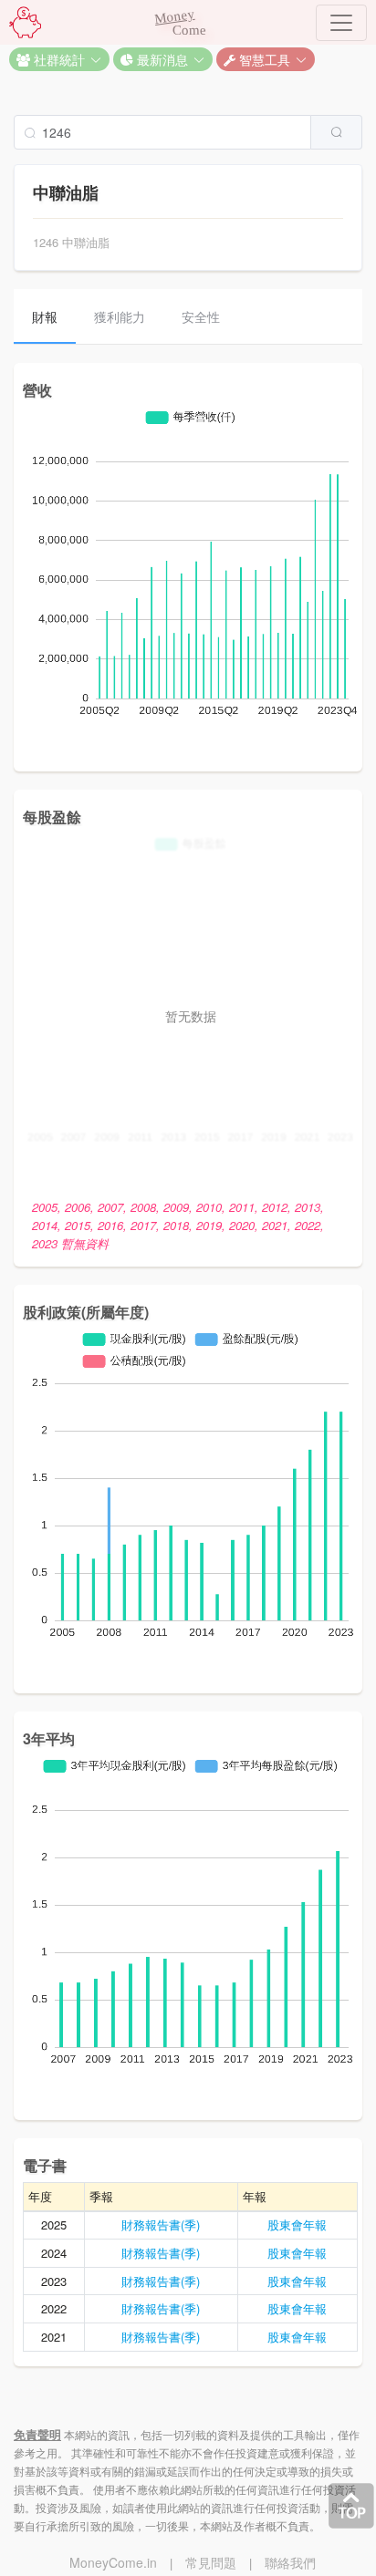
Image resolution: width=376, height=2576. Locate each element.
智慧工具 (263, 59)
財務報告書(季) (161, 2224)
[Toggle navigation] (341, 23)
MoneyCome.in (113, 2562)
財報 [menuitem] (45, 316)
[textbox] (162, 132)
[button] (59, 59)
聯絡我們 (290, 2562)
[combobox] (188, 132)
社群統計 (57, 59)
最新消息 (161, 59)
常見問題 (211, 2562)
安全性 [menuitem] (201, 316)
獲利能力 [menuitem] (120, 316)
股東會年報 (297, 2224)
